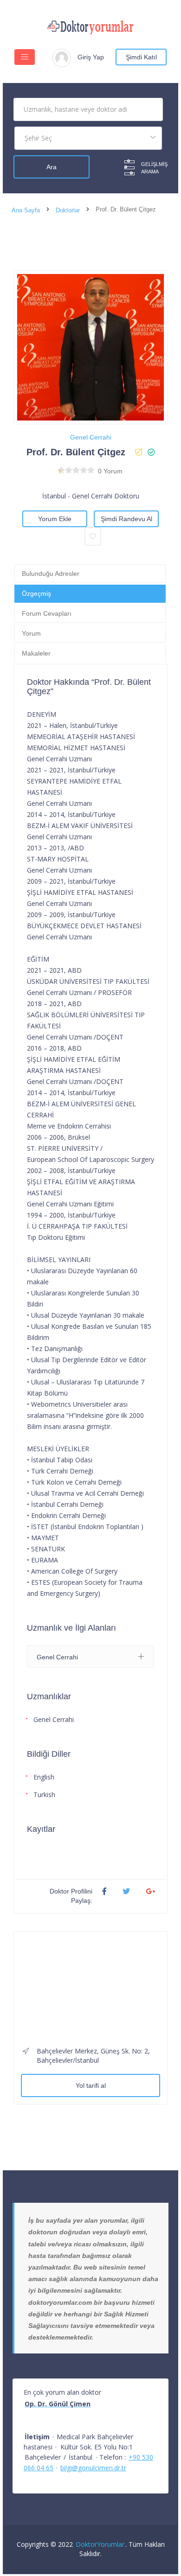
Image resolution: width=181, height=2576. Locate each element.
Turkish (44, 1795)
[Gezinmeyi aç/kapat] (25, 57)
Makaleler (36, 653)
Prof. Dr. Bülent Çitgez (76, 452)
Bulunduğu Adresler (51, 574)
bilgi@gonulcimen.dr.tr (93, 2468)
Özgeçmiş (36, 593)
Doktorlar (68, 210)
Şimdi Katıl (141, 57)
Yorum (31, 633)
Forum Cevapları (47, 613)
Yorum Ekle (55, 519)
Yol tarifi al (91, 2085)
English (44, 1777)
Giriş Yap (91, 57)
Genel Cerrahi (91, 437)
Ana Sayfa (26, 210)
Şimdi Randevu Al (126, 519)
